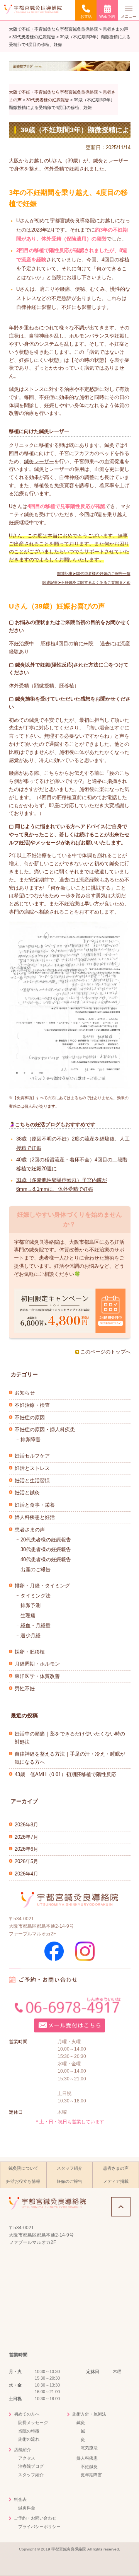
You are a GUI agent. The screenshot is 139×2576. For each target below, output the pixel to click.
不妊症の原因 (30, 1418)
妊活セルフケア (32, 1456)
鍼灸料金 (27, 2508)
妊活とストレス (32, 1468)
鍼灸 (81, 2423)
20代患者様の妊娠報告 (46, 1540)
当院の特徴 (29, 2431)
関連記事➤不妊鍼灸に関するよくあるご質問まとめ (86, 582)
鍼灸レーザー (39, 461)
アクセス (27, 2458)
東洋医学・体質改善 (37, 1676)
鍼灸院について (23, 2168)
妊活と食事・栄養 (35, 1505)
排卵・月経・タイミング (42, 1586)
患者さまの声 (30, 1530)
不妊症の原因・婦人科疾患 (45, 1430)
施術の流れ (29, 2439)
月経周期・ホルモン (37, 1664)
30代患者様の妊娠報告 (46, 1549)
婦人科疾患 (87, 2458)
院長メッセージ (33, 2423)
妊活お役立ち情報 (23, 2181)
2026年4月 (26, 1874)
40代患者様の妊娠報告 (46, 1559)
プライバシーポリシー (39, 2527)
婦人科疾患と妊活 (35, 1517)
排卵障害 (31, 1440)
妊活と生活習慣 (32, 1481)
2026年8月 (26, 1825)
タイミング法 (36, 1596)
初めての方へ (27, 2414)
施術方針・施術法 (89, 2414)
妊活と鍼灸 (27, 1493)
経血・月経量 (36, 1626)
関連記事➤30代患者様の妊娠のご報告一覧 (94, 574)
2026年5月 (26, 1861)
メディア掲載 (116, 2181)
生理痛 (28, 1615)
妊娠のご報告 (69, 2181)
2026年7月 (26, 1837)
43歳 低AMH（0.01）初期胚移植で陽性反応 (65, 1774)
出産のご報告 (36, 1569)
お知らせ (25, 1393)
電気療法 (89, 2448)
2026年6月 (26, 1849)
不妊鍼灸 (89, 2467)
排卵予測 (31, 1605)
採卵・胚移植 (30, 1652)
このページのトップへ (105, 1352)
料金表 (20, 2499)
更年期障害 (91, 2475)
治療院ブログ (31, 2466)
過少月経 (31, 1636)
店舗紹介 (22, 2450)
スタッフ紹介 (69, 2168)
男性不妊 (25, 1689)
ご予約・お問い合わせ (35, 2518)
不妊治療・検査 (32, 1405)
